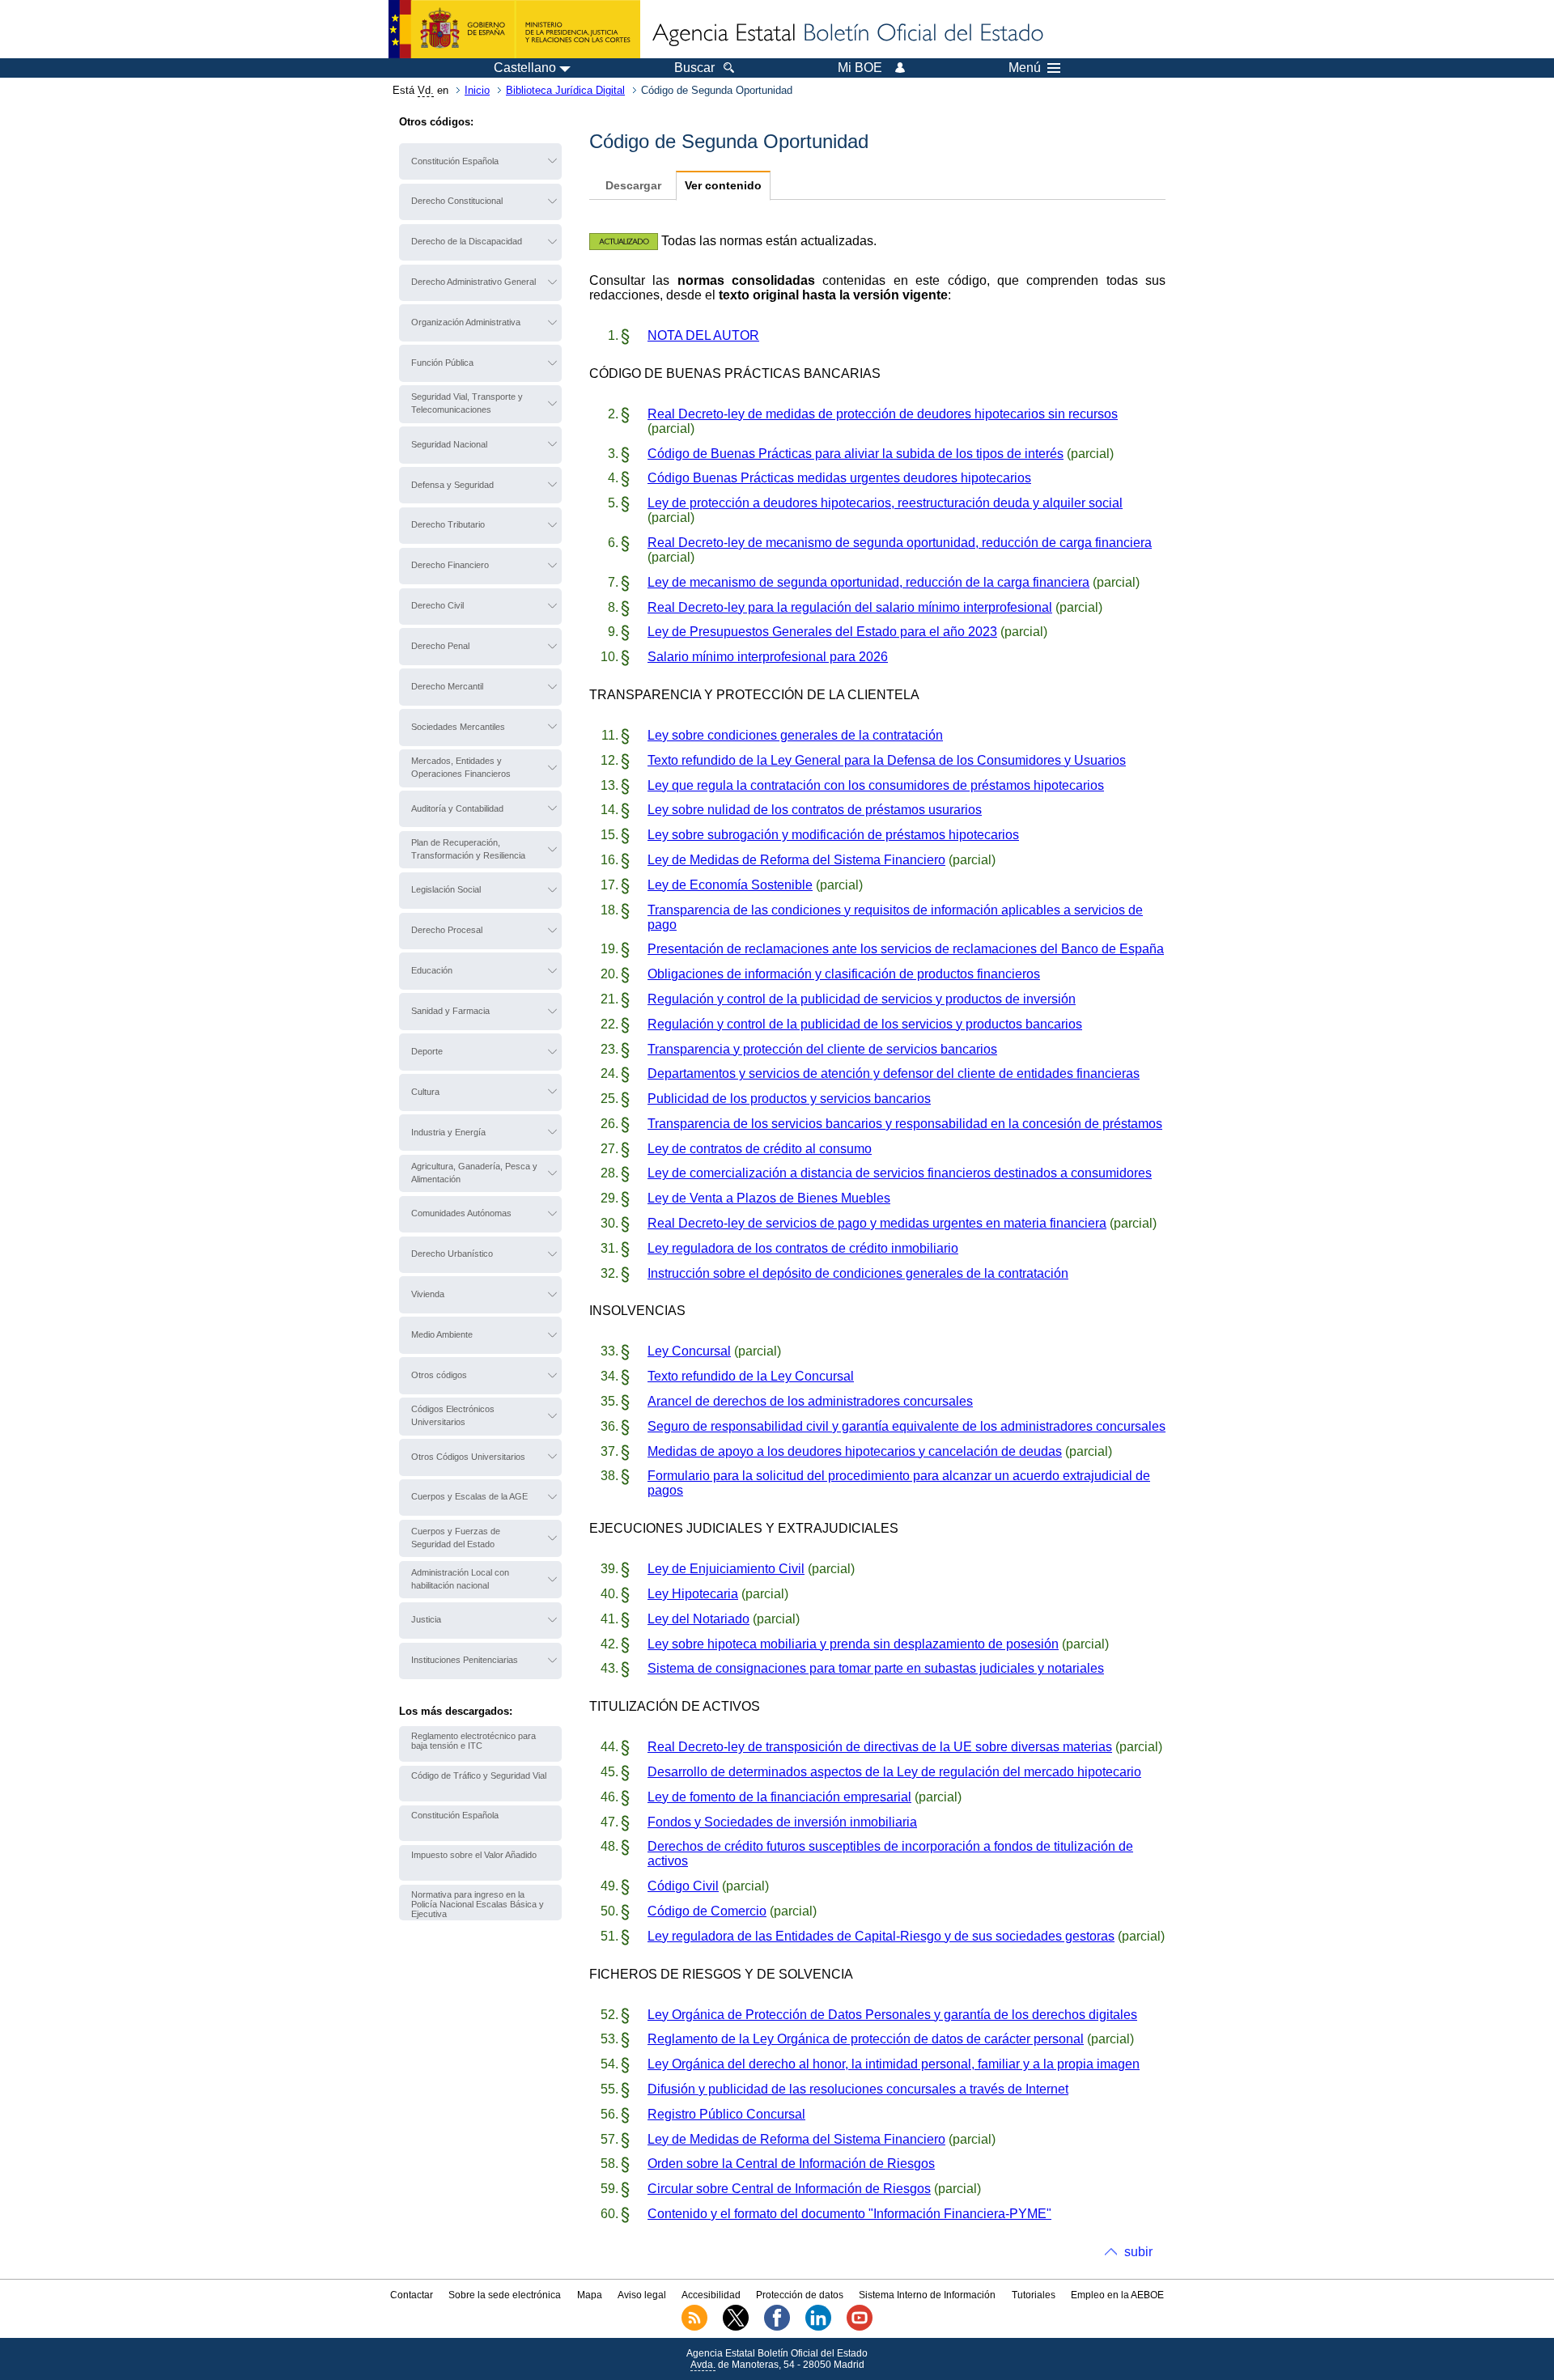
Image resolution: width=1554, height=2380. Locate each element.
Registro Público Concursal (726, 2114)
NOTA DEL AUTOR (703, 335)
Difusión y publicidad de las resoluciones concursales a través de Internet (858, 2089)
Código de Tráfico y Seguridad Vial (479, 1775)
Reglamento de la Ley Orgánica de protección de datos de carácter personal (866, 2039)
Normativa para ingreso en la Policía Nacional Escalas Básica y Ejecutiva (478, 1904)
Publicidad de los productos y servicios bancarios (789, 1099)
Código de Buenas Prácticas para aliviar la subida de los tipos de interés (856, 454)
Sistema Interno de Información (927, 2295)
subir (1138, 2252)
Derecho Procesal (447, 930)
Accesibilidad (711, 2295)
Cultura (425, 1092)
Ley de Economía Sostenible (730, 885)
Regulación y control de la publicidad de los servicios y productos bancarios (865, 1024)
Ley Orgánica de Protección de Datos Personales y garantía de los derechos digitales (892, 2015)
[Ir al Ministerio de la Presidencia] (514, 29)
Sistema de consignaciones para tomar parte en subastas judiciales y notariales (876, 1668)
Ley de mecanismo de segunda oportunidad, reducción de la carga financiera (868, 582)
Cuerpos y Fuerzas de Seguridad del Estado (456, 1538)
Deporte (427, 1051)
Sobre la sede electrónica (505, 2295)
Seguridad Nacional (449, 444)
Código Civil (683, 1886)
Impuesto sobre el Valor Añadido (474, 1855)
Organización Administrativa (466, 322)
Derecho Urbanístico (452, 1254)
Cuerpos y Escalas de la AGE (469, 1496)
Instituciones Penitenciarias (465, 1660)
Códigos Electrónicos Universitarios (453, 1415)
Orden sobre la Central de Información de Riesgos (791, 2164)
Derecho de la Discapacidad (467, 241)
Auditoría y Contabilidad (457, 808)
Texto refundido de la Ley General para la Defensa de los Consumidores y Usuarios (887, 760)
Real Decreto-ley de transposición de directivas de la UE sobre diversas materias (880, 1747)
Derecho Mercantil (447, 686)
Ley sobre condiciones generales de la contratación (795, 735)
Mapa (590, 2295)
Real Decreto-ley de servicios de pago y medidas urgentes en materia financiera (877, 1223)
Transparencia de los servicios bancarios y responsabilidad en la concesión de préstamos (905, 1124)
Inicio (477, 90)
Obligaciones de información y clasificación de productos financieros (844, 974)
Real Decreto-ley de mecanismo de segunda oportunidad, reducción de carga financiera (900, 543)
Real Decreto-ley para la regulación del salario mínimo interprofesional (850, 607)
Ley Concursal (689, 1351)
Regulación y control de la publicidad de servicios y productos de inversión (862, 999)
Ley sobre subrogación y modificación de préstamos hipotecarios (833, 835)
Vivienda (428, 1294)
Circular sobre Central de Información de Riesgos (789, 2189)
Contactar (412, 2295)
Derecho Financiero (450, 565)
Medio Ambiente (442, 1334)
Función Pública (442, 363)
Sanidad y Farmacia (450, 1011)
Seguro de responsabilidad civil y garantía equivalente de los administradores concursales (906, 1426)
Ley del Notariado (698, 1619)
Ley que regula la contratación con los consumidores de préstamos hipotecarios (876, 785)
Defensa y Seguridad (452, 485)
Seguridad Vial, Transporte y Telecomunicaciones (467, 403)
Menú (1025, 68)
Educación (432, 970)
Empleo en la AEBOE (1117, 2295)
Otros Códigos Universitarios (468, 1457)
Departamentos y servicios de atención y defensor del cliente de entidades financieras (894, 1073)
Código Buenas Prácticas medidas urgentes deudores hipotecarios (839, 478)
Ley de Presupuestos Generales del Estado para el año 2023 (822, 632)
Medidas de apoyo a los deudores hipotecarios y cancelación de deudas (855, 1451)
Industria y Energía (448, 1132)
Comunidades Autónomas (461, 1213)
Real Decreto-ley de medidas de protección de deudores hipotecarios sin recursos (883, 414)
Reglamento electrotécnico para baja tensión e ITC (473, 1741)
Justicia (426, 1619)
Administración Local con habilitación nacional (460, 1579)
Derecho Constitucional (457, 201)
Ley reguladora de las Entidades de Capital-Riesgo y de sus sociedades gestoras (881, 1936)
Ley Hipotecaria (693, 1594)
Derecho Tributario (448, 524)
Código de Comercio (707, 1911)
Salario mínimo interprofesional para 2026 (768, 657)
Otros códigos (439, 1375)
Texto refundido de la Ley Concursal (751, 1376)
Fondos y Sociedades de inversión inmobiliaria (782, 1822)
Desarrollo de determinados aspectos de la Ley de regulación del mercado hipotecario (894, 1772)
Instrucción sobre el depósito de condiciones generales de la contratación (858, 1273)
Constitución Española (455, 161)
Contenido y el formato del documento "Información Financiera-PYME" (849, 2214)
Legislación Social (446, 889)
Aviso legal (642, 2295)
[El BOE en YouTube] (860, 2327)
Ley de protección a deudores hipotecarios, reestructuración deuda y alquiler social (885, 503)
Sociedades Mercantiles (458, 727)
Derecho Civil (437, 605)
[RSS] (694, 2327)
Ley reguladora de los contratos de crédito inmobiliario (803, 1248)
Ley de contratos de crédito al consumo (760, 1149)
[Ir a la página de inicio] (847, 34)
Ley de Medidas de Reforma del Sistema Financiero (796, 860)
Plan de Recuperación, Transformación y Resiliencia (468, 849)
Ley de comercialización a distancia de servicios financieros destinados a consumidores (900, 1173)
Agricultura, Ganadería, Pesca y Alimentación (474, 1173)
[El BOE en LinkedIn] (818, 2327)
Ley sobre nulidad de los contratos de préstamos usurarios (815, 810)
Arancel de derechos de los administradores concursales (810, 1401)
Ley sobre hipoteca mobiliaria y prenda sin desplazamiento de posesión (853, 1644)
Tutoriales (1034, 2295)
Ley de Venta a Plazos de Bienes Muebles (769, 1198)
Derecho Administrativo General (473, 282)
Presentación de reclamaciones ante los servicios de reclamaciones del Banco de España (906, 949)
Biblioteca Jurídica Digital (565, 90)
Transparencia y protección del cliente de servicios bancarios (822, 1049)
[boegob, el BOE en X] (736, 2327)
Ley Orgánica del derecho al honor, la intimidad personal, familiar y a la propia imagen (894, 2064)
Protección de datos (800, 2295)
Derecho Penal (440, 646)
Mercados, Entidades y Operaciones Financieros (461, 767)
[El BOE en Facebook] (777, 2327)
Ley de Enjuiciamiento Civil (726, 1569)
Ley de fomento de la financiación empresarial (779, 1797)
